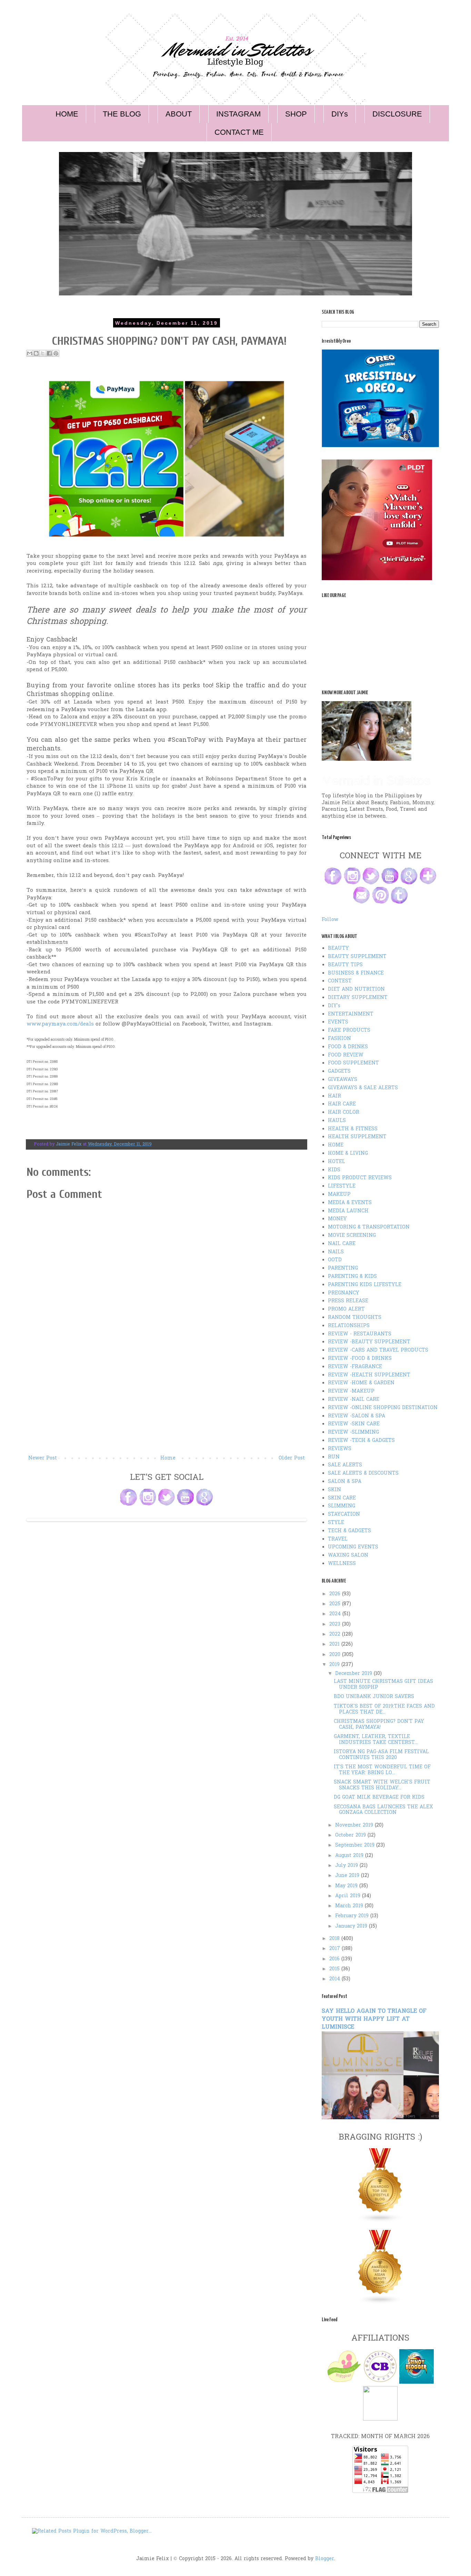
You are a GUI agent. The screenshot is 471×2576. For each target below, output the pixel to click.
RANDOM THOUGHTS (355, 1318)
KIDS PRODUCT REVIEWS (360, 1178)
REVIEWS (340, 1449)
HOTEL (337, 1162)
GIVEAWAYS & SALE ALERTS (363, 1088)
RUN (334, 1457)
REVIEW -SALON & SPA (357, 1416)
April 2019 (349, 1896)
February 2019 (353, 1916)
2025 (336, 1604)
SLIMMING (342, 1506)
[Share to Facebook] (49, 353)
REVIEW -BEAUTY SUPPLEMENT (369, 1342)
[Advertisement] (167, 1402)
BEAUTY (338, 948)
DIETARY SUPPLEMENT (358, 998)
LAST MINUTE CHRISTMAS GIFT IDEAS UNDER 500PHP (383, 1685)
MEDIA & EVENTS (350, 1203)
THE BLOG (122, 114)
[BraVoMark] (380, 2419)
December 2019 (354, 1674)
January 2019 (352, 1926)
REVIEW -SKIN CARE (354, 1424)
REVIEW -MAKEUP (351, 1391)
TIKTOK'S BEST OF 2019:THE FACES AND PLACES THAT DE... (384, 1709)
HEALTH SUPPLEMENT (357, 1137)
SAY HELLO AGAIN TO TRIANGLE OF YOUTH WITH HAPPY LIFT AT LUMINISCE (374, 2019)
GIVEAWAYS (343, 1080)
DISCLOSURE (397, 114)
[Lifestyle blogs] (380, 2221)
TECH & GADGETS (349, 1531)
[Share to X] (43, 353)
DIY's (334, 1006)
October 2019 (351, 1835)
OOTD (335, 1260)
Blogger (325, 2559)
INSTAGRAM (238, 114)
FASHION (339, 1039)
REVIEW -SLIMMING (353, 1432)
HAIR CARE (342, 1104)
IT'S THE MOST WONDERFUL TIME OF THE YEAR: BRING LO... (382, 1770)
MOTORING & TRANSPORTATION (369, 1227)
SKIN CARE (342, 1498)
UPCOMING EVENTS (353, 1547)
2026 (336, 1594)
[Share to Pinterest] (56, 353)
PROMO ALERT (346, 1309)
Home (168, 1458)
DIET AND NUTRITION (356, 989)
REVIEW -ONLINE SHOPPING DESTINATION (383, 1408)
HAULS (337, 1121)
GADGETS (339, 1072)
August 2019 (350, 1856)
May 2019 (347, 1886)
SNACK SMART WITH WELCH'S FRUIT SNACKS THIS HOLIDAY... (382, 1785)
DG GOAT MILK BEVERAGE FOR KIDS (379, 1797)
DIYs (340, 114)
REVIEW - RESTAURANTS (360, 1334)
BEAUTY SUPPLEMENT (357, 957)
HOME (67, 114)
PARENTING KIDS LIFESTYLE (365, 1285)
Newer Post (43, 1458)
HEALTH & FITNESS (353, 1129)
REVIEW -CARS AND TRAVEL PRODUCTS (378, 1350)
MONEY (337, 1219)
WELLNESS (342, 1564)
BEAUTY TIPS (345, 965)
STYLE (336, 1523)
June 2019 (348, 1876)
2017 (335, 1949)
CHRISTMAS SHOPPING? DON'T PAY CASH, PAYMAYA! (379, 1725)
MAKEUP (339, 1195)
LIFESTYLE (342, 1186)
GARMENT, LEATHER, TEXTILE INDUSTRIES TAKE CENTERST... (376, 1740)
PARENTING (343, 1268)
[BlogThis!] (36, 353)
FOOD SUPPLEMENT (353, 1063)
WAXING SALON (348, 1555)
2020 (336, 1655)
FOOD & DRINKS (348, 1047)
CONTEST (340, 981)
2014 (335, 1979)
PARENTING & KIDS (352, 1277)
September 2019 (356, 1845)
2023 (336, 1624)
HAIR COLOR (344, 1113)
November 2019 (355, 1825)
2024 (336, 1614)
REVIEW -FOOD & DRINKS (360, 1359)
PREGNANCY (344, 1293)
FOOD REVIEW (346, 1055)
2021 (335, 1644)
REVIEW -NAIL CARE (354, 1400)
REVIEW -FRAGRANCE (355, 1367)
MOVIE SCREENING (352, 1236)
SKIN (334, 1490)
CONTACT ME (239, 132)
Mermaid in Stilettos (376, 781)
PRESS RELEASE (348, 1301)
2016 (335, 1959)
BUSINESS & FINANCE (356, 973)
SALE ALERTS (345, 1465)
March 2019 (350, 1906)
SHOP (296, 114)
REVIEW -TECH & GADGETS (361, 1441)
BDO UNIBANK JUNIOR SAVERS (374, 1697)
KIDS (334, 1170)
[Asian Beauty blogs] (380, 2303)
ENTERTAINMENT (351, 1014)
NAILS (336, 1252)
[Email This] (30, 353)
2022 (336, 1634)
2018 (335, 1939)
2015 (335, 1969)
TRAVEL (338, 1539)
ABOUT (179, 114)
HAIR (334, 1096)
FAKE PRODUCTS (349, 1031)
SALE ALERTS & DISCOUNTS (363, 1473)
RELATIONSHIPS (349, 1326)
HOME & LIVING (348, 1154)
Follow (330, 920)
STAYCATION (344, 1514)
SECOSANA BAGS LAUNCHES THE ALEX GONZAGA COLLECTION (383, 1810)
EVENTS (338, 1022)
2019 (335, 1665)
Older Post (292, 1458)
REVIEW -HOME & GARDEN (361, 1383)
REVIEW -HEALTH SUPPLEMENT (369, 1375)
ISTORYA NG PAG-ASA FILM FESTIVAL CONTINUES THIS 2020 (381, 1755)
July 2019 (347, 1866)
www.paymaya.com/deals (60, 1024)
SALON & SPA (345, 1482)
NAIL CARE (342, 1244)
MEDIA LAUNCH (348, 1211)
